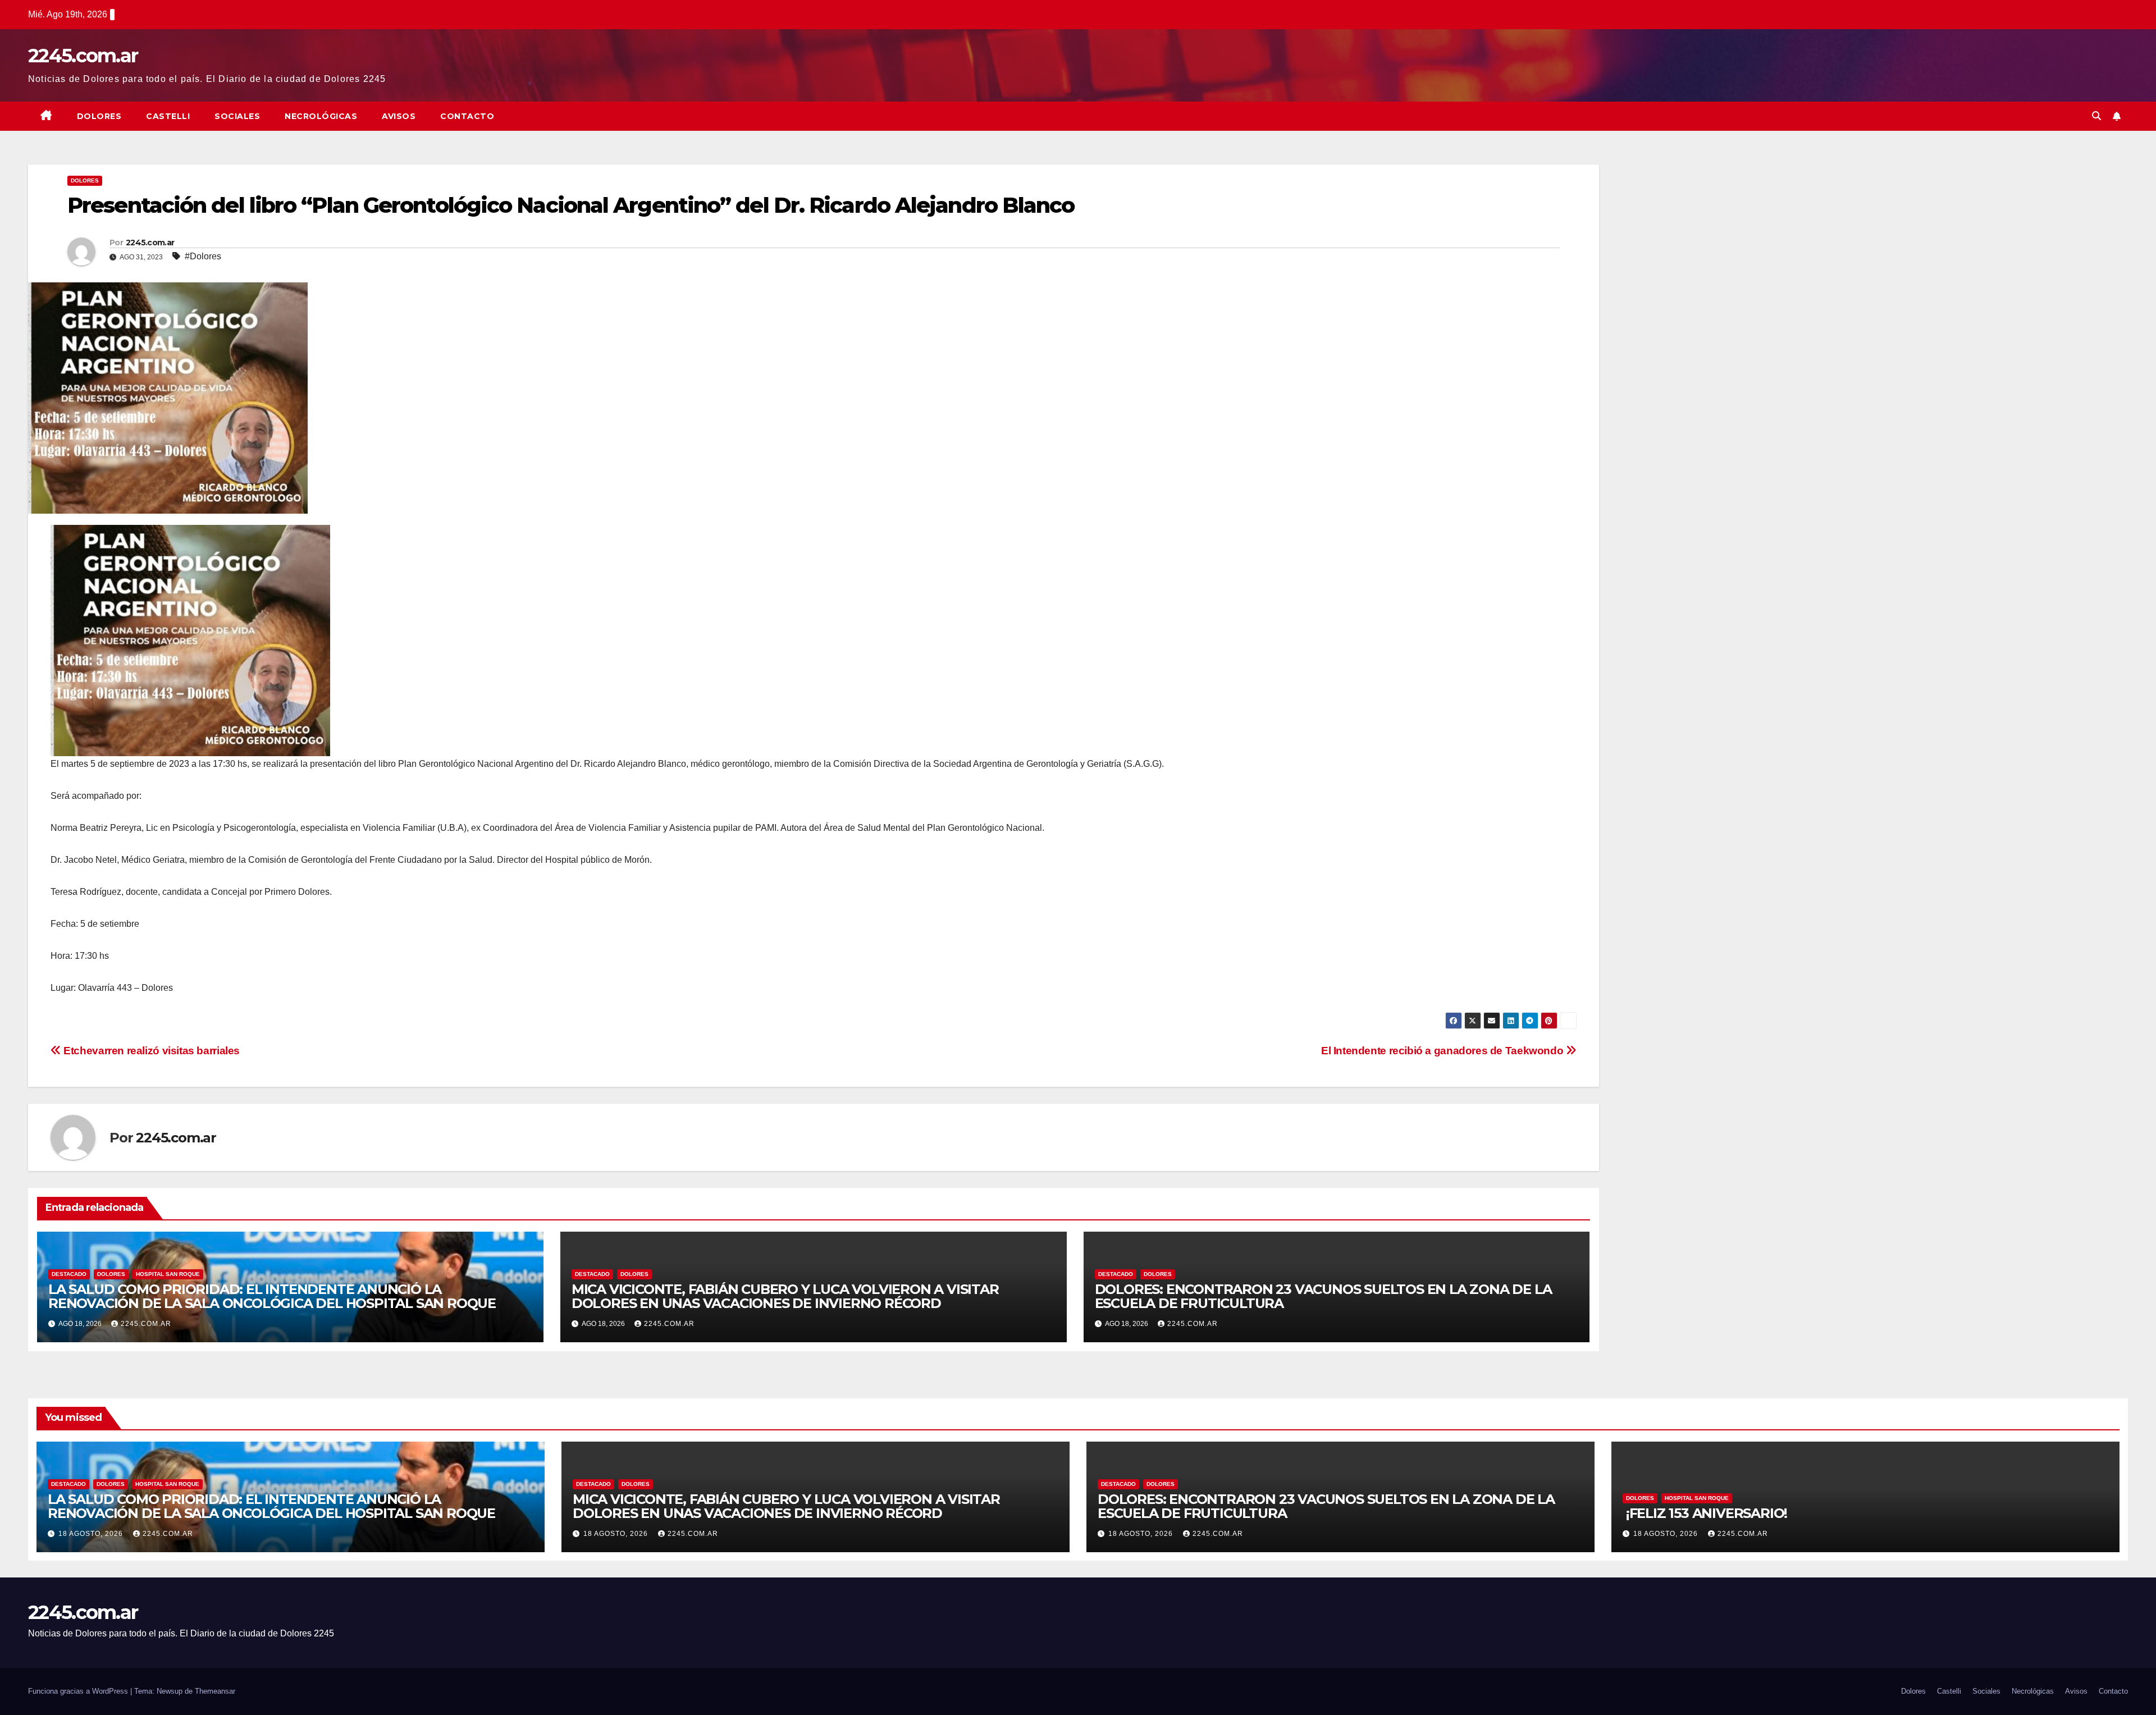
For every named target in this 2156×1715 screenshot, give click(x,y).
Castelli (168, 116)
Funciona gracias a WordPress (79, 1691)
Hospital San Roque (168, 1274)
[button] (2096, 116)
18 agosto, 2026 (92, 1534)
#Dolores (203, 256)
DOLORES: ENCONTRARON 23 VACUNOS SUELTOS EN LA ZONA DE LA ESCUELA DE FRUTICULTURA (1323, 1296)
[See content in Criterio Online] (190, 640)
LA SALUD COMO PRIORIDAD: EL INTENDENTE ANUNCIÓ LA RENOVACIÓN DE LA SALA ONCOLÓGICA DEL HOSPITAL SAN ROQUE (272, 1296)
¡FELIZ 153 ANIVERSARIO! (1707, 1513)
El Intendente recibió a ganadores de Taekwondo (1444, 1051)
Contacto (467, 116)
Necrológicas (321, 116)
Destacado (69, 1274)
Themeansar (215, 1691)
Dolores (99, 116)
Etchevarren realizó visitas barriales (150, 1051)
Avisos (399, 116)
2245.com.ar (83, 56)
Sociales (237, 116)
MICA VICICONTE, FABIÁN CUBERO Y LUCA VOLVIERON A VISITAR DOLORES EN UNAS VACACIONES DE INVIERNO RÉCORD (785, 1296)
